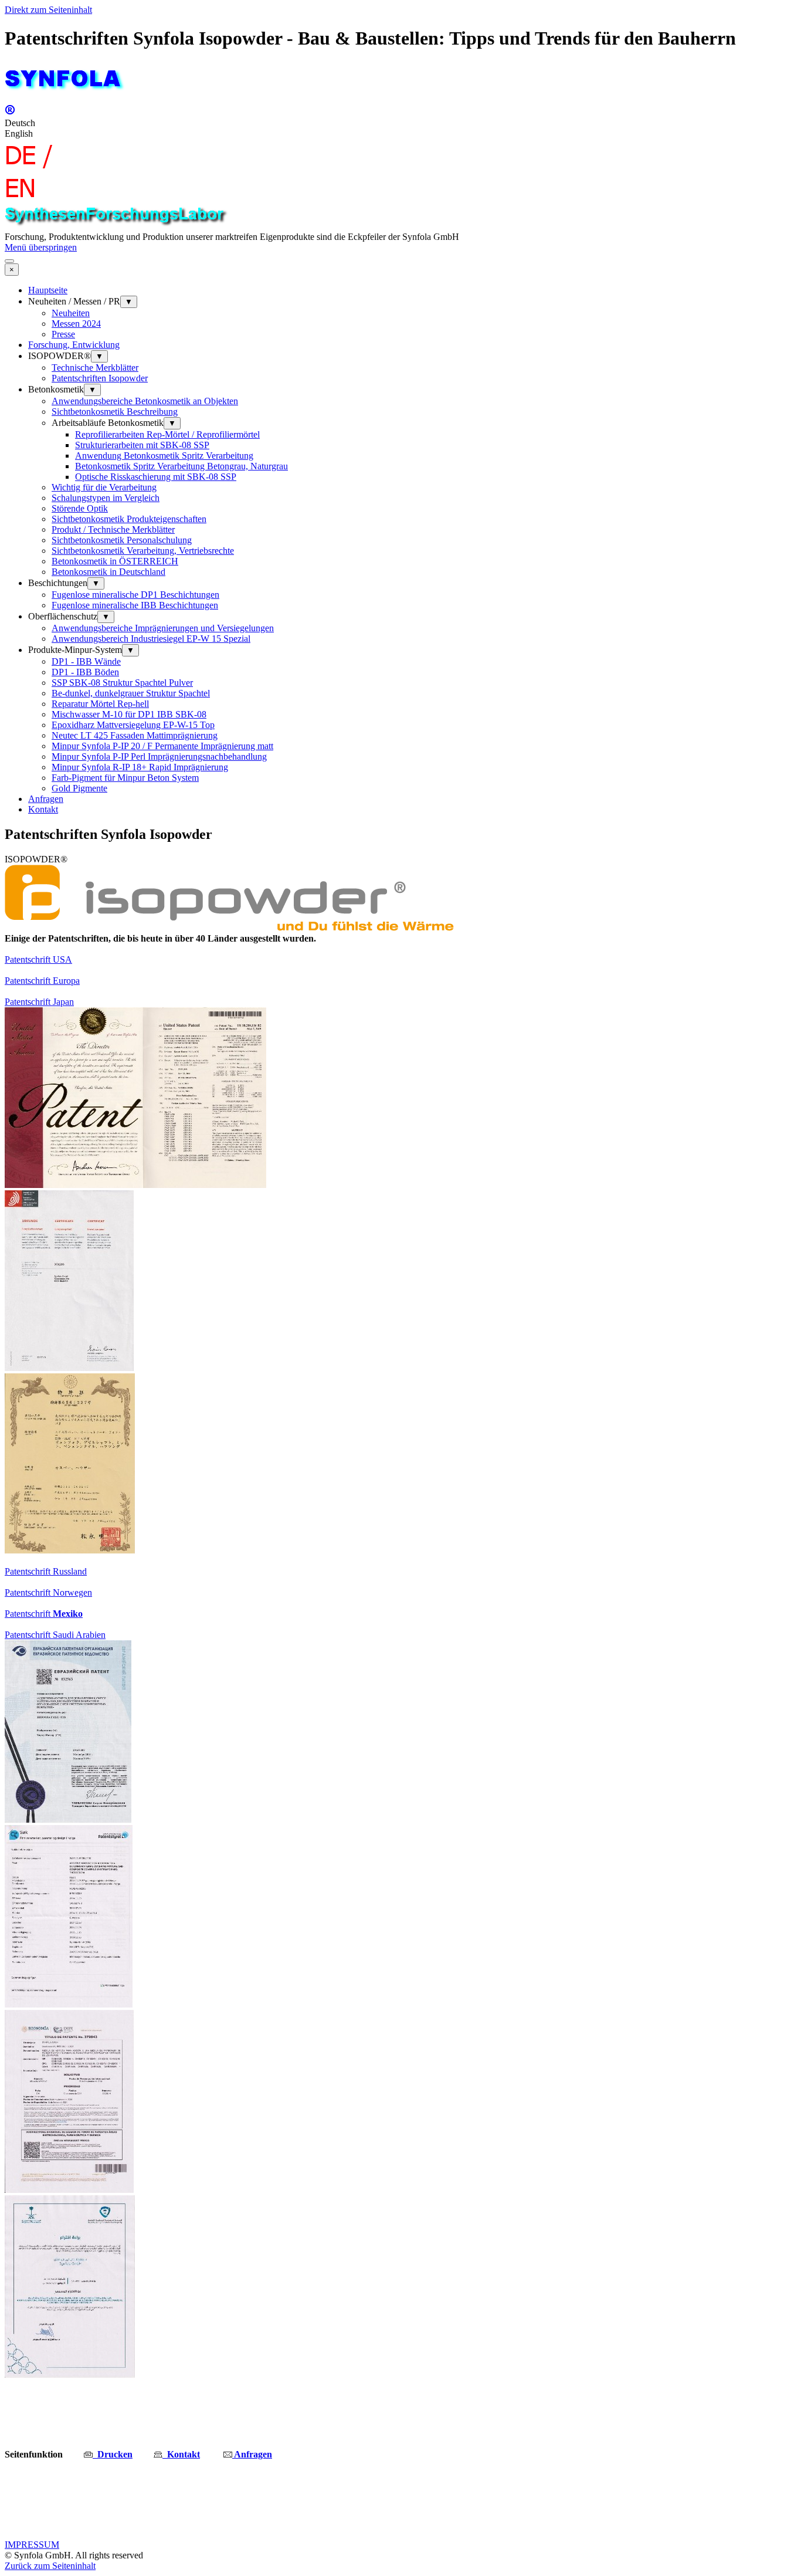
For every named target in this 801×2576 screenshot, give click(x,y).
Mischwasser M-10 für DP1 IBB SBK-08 (129, 714)
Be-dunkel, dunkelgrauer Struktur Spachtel (131, 693)
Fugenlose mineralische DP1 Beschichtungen (135, 595)
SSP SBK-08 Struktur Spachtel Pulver (122, 683)
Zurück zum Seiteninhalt (50, 2566)
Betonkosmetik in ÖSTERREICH (115, 561)
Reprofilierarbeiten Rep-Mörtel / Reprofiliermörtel (167, 434)
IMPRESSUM (32, 2545)
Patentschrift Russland (46, 1571)
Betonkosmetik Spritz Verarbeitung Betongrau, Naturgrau (181, 466)
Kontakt (43, 809)
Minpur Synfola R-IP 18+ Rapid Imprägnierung (140, 767)
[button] (108, 2454)
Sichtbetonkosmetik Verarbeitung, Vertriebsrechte (143, 551)
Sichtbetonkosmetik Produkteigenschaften (129, 519)
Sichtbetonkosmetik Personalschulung (122, 540)
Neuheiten (71, 313)
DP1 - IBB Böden (85, 672)
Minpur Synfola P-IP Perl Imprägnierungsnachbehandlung (159, 756)
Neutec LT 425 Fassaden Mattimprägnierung (135, 735)
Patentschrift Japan (39, 1002)
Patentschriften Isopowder (100, 378)
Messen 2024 (76, 324)
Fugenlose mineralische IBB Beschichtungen (135, 605)
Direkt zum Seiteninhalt (48, 10)
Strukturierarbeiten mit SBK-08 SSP (142, 445)
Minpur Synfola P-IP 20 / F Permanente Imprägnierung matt (162, 746)
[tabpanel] (400, 939)
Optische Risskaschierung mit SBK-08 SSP (156, 477)
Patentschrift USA (38, 959)
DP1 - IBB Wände (86, 661)
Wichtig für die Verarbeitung (104, 487)
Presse (63, 334)
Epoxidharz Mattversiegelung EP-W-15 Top (133, 725)
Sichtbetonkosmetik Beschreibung (115, 412)
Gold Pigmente (79, 788)
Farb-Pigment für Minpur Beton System (125, 778)
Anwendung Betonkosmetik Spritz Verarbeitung (164, 456)
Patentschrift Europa (42, 981)
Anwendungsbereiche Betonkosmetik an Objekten (145, 401)
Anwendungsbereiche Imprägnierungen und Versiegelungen (163, 628)
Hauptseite (48, 290)
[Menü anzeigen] (9, 261)
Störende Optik (80, 508)
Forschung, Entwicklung (74, 345)
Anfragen (46, 799)
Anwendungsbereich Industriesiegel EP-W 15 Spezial (151, 639)
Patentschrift (44, 1614)
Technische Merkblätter (95, 368)
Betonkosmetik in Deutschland (108, 572)
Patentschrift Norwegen (48, 1592)
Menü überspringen (41, 247)
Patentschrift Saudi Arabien (55, 1635)
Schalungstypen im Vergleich (106, 498)
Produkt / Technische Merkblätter (113, 529)
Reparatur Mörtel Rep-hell (100, 704)
